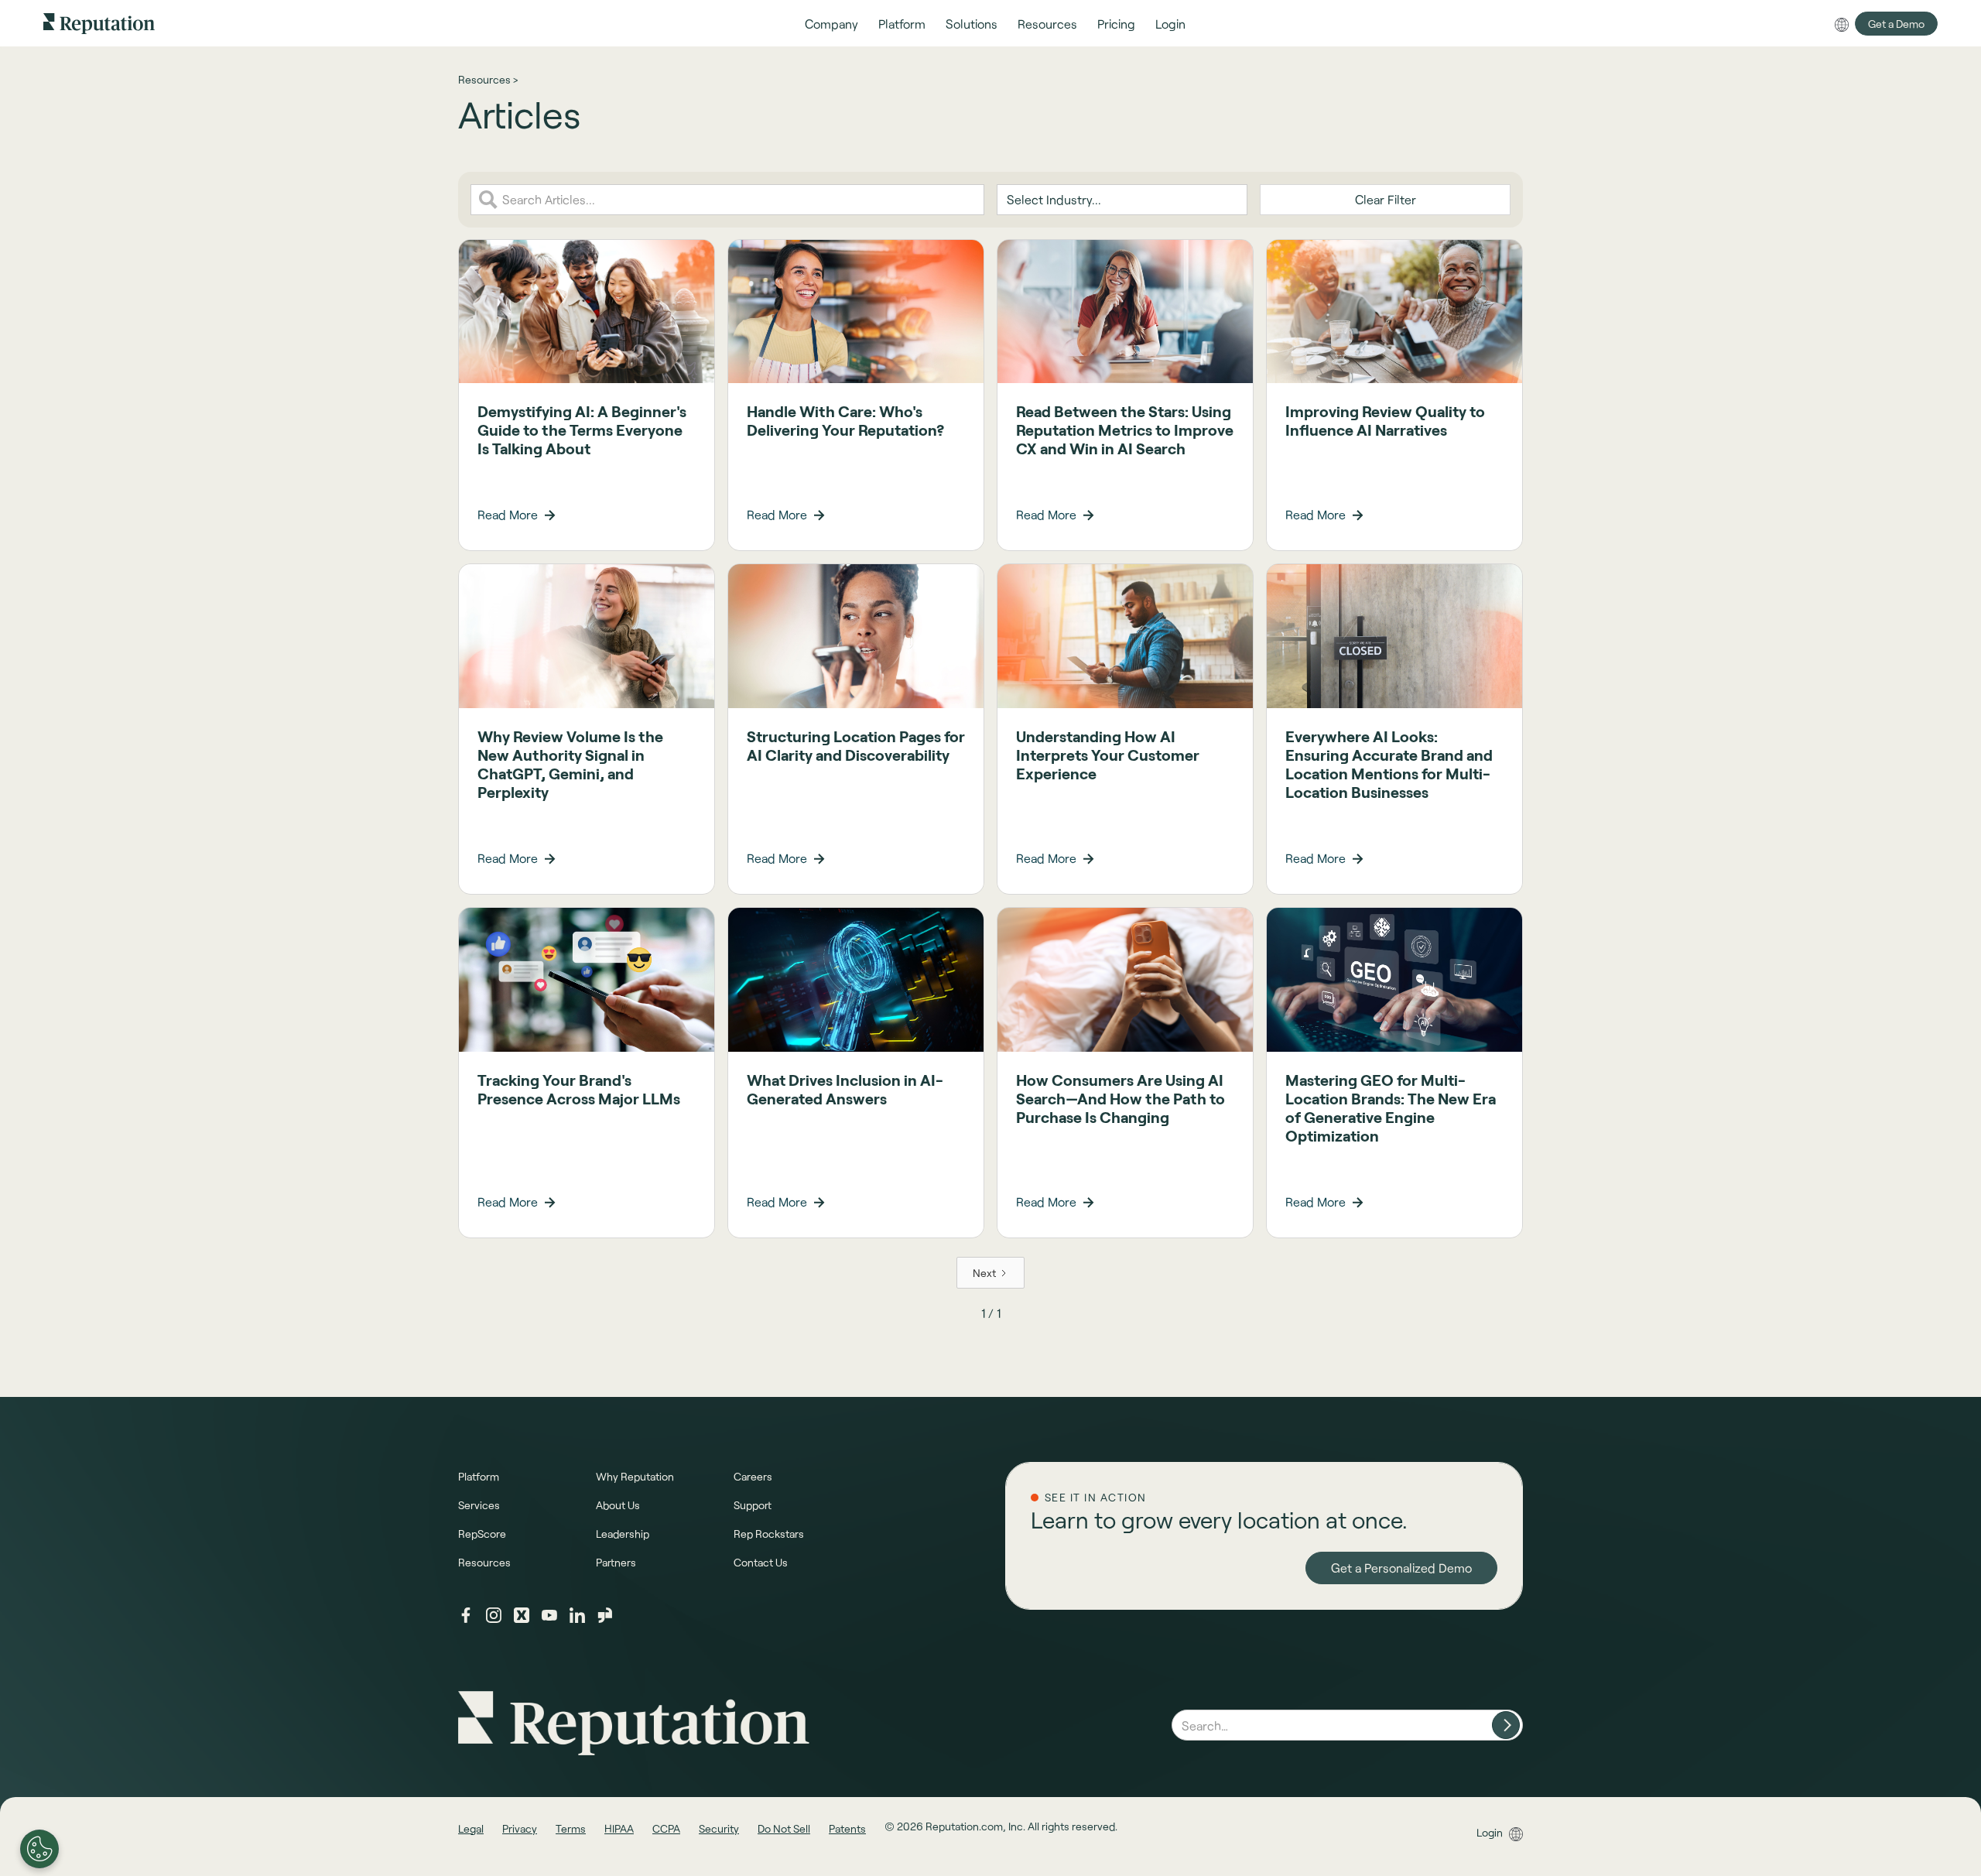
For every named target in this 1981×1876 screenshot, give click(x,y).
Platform (479, 1476)
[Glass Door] (605, 1615)
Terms (571, 1828)
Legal (471, 1828)
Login (1490, 1832)
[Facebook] (466, 1615)
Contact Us (761, 1562)
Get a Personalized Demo (1401, 1568)
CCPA (666, 1828)
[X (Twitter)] (522, 1615)
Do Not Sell (784, 1828)
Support (753, 1505)
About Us (618, 1505)
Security (719, 1828)
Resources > (488, 79)
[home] (99, 23)
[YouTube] (549, 1615)
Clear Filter (1386, 199)
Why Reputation (635, 1476)
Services (479, 1505)
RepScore (482, 1534)
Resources (484, 1562)
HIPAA (619, 1828)
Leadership (623, 1534)
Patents (847, 1828)
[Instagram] (494, 1615)
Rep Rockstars (769, 1534)
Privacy (520, 1828)
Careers (753, 1476)
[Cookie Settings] (39, 1849)
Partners (616, 1562)
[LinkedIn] (577, 1615)
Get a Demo (1896, 24)
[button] (831, 24)
